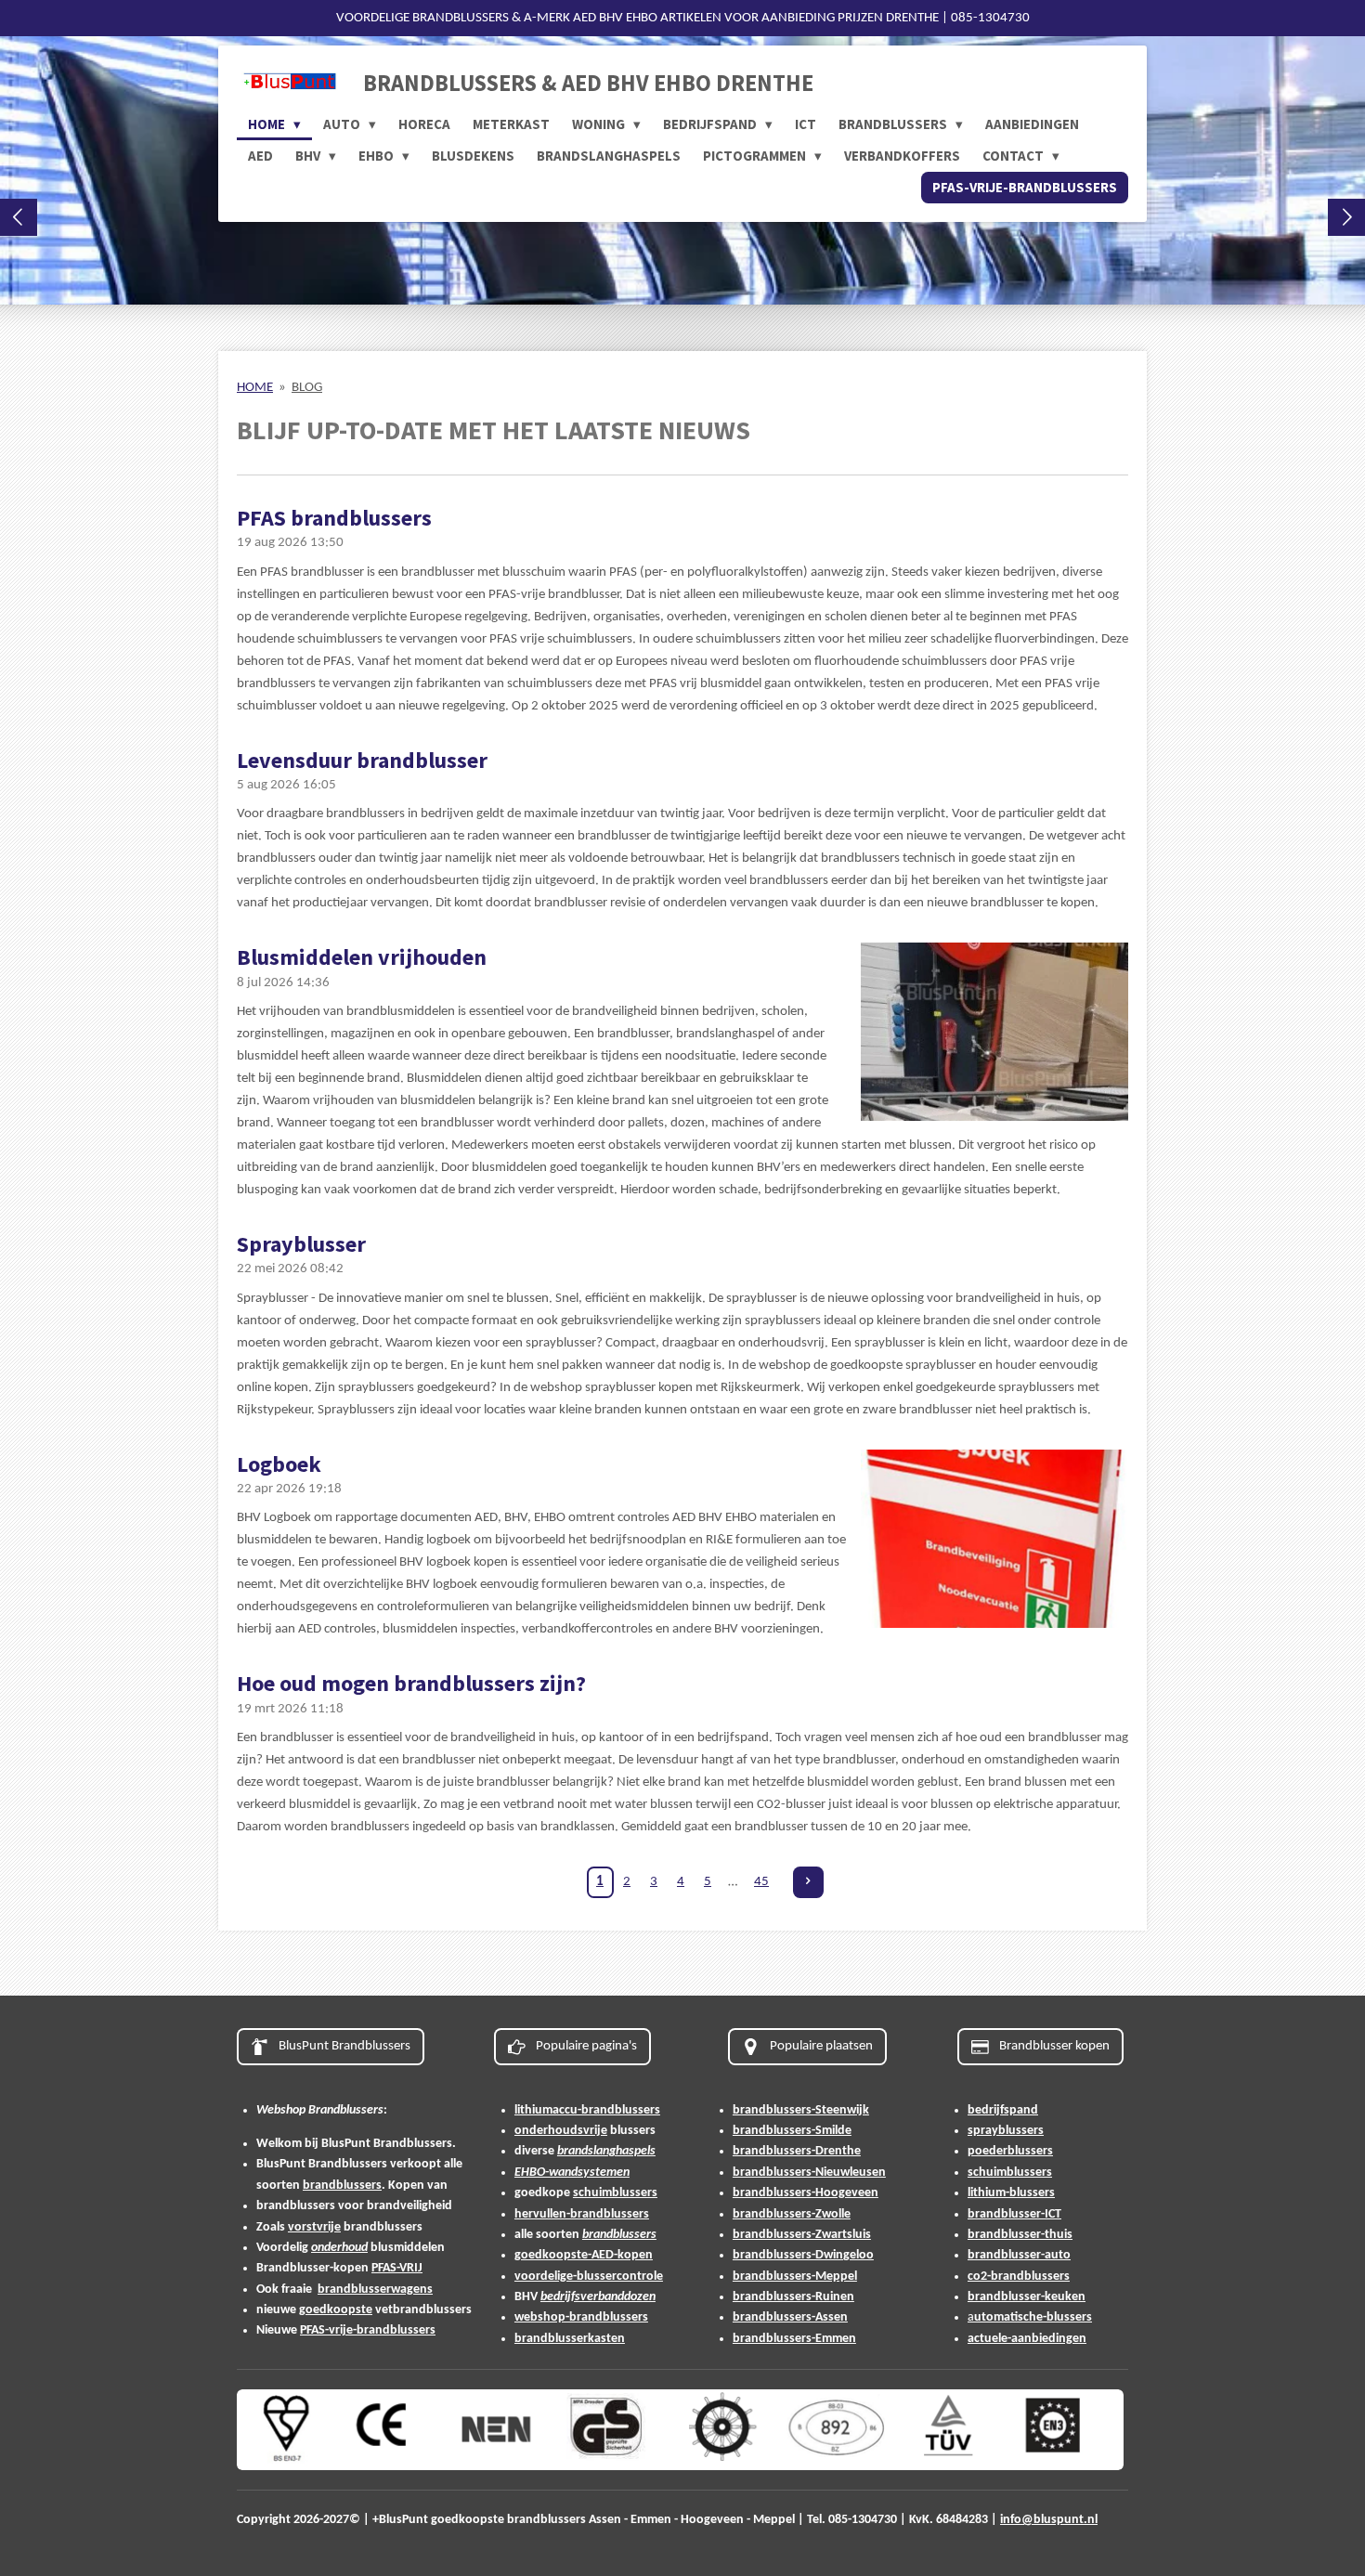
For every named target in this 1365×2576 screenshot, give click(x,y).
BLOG (307, 388)
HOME (255, 388)
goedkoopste (336, 2310)
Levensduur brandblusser (362, 760)
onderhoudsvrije (561, 2131)
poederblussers (1010, 2151)
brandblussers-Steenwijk (801, 2110)
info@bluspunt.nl (1049, 2520)
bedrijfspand (1003, 2110)
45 (761, 1882)
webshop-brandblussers (581, 2317)
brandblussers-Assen (790, 2317)
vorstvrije (314, 2227)
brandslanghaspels (606, 2151)
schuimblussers (615, 2193)
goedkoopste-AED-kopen (584, 2255)
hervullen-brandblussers (582, 2214)
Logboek (279, 1464)
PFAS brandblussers (334, 518)
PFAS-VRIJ (397, 2268)
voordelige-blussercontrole (589, 2277)
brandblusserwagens (375, 2290)
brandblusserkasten (570, 2339)
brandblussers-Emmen (794, 2339)
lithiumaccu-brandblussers (587, 2110)
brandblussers (342, 2186)
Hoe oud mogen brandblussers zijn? (411, 1683)
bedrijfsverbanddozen (598, 2297)
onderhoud (339, 2248)
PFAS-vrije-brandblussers (368, 2330)
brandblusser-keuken (1027, 2297)
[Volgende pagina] (809, 1882)
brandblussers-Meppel (795, 2277)
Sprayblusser (301, 1244)
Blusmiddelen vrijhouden (362, 957)
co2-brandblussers (1019, 2277)
